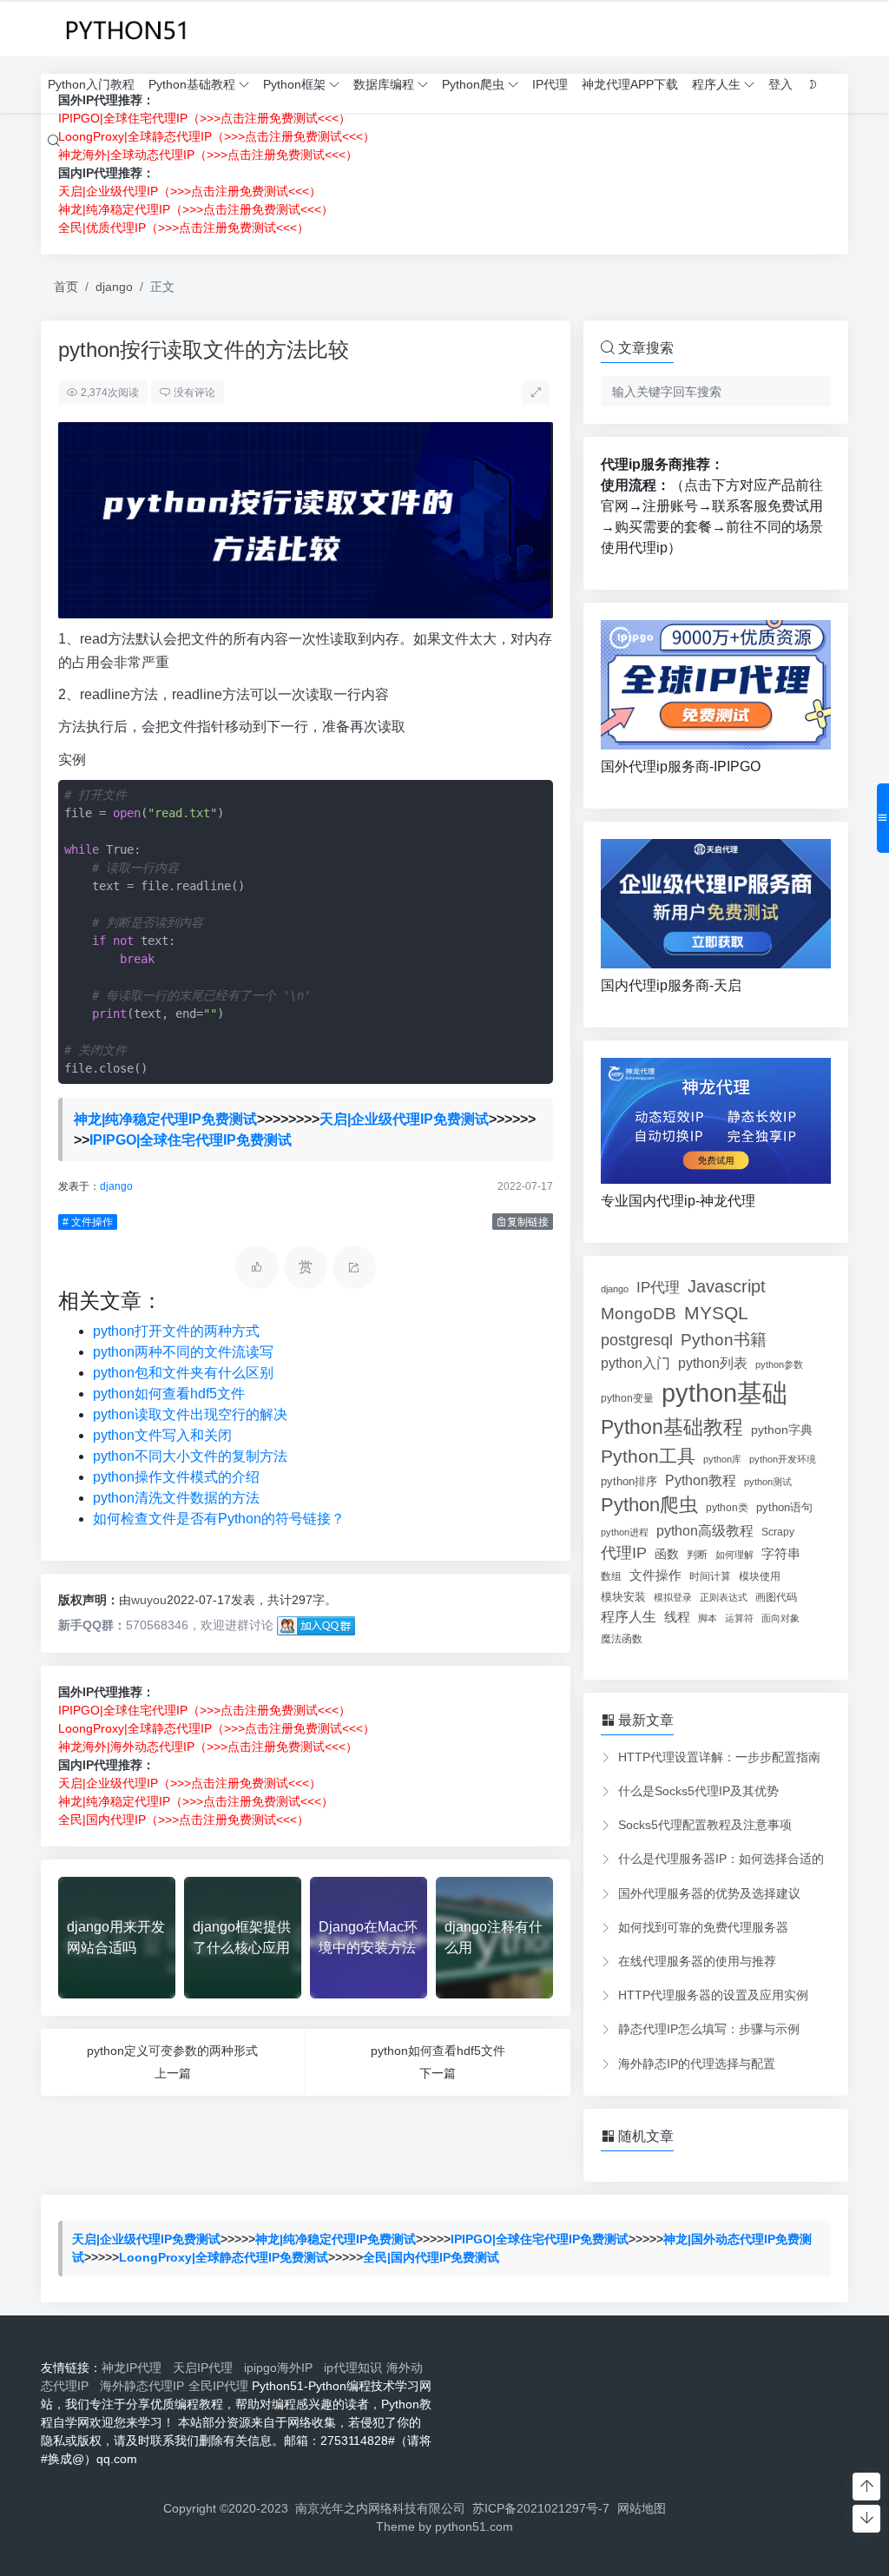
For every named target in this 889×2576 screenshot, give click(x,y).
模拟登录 (673, 1597)
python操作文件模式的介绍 (176, 1477)
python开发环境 (783, 1459)
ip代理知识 (353, 2368)
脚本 (708, 1618)
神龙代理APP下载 (630, 84)
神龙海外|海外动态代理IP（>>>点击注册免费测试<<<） (208, 1747)
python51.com (474, 2526)
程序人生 (716, 84)
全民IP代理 (218, 2386)
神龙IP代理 (135, 2368)
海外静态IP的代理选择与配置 (697, 2064)
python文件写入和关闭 (162, 1435)
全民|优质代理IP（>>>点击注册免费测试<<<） (184, 228)
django (114, 287)
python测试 (768, 1482)
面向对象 (780, 1618)
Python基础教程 (192, 84)
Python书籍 (724, 1339)
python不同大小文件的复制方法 (190, 1456)
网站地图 (642, 2508)
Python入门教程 (91, 84)
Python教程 (701, 1480)
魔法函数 (622, 1639)
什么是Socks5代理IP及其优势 (698, 1791)
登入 (780, 84)
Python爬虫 (473, 84)
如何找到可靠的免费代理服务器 (703, 1927)
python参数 (779, 1364)
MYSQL (716, 1313)
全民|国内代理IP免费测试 (431, 2257)
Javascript (727, 1286)
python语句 (784, 1507)
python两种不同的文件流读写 (183, 1352)
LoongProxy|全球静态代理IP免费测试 (224, 2257)
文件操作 (655, 1575)
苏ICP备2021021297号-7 (541, 2508)
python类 (727, 1508)
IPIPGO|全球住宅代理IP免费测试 (191, 1140)
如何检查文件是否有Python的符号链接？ (219, 1519)
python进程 (625, 1532)
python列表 (713, 1363)
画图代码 (776, 1597)
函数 (667, 1554)
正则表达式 (724, 1597)
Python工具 (648, 1456)
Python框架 (294, 84)
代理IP (624, 1553)
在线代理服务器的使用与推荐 (697, 1961)
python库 (722, 1459)
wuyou (149, 1600)
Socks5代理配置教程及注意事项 (705, 1825)
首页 (66, 287)
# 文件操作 (88, 1222)
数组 (611, 1576)
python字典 (782, 1430)
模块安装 (623, 1597)
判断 (697, 1554)
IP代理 (550, 84)
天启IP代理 (206, 2368)
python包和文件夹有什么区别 (183, 1373)
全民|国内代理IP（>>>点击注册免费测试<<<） (184, 1820)
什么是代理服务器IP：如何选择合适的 (721, 1859)
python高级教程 (705, 1530)
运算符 (739, 1618)
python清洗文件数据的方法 (176, 1498)
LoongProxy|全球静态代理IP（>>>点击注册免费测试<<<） (217, 1728)
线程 (677, 1617)
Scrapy (778, 1532)
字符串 (781, 1553)
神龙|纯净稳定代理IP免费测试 (165, 1119)
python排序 (629, 1481)
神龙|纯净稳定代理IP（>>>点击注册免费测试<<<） (196, 209)
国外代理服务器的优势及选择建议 (709, 1893)
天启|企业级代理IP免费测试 (404, 1119)
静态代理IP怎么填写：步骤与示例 (709, 2029)
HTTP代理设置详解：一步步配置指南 (719, 1757)
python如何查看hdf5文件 (169, 1394)
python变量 (627, 1398)
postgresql (637, 1340)
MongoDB (639, 1314)
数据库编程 (384, 84)
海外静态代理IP (142, 2386)
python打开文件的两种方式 (176, 1331)
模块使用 (760, 1576)
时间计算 (710, 1576)
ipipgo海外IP (282, 2368)
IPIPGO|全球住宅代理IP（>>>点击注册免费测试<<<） (204, 1710)
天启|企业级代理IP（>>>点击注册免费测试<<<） (190, 191)
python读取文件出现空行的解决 (190, 1414)
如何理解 (734, 1555)
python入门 (635, 1363)
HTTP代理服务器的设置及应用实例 (713, 1995)
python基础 (724, 1393)
